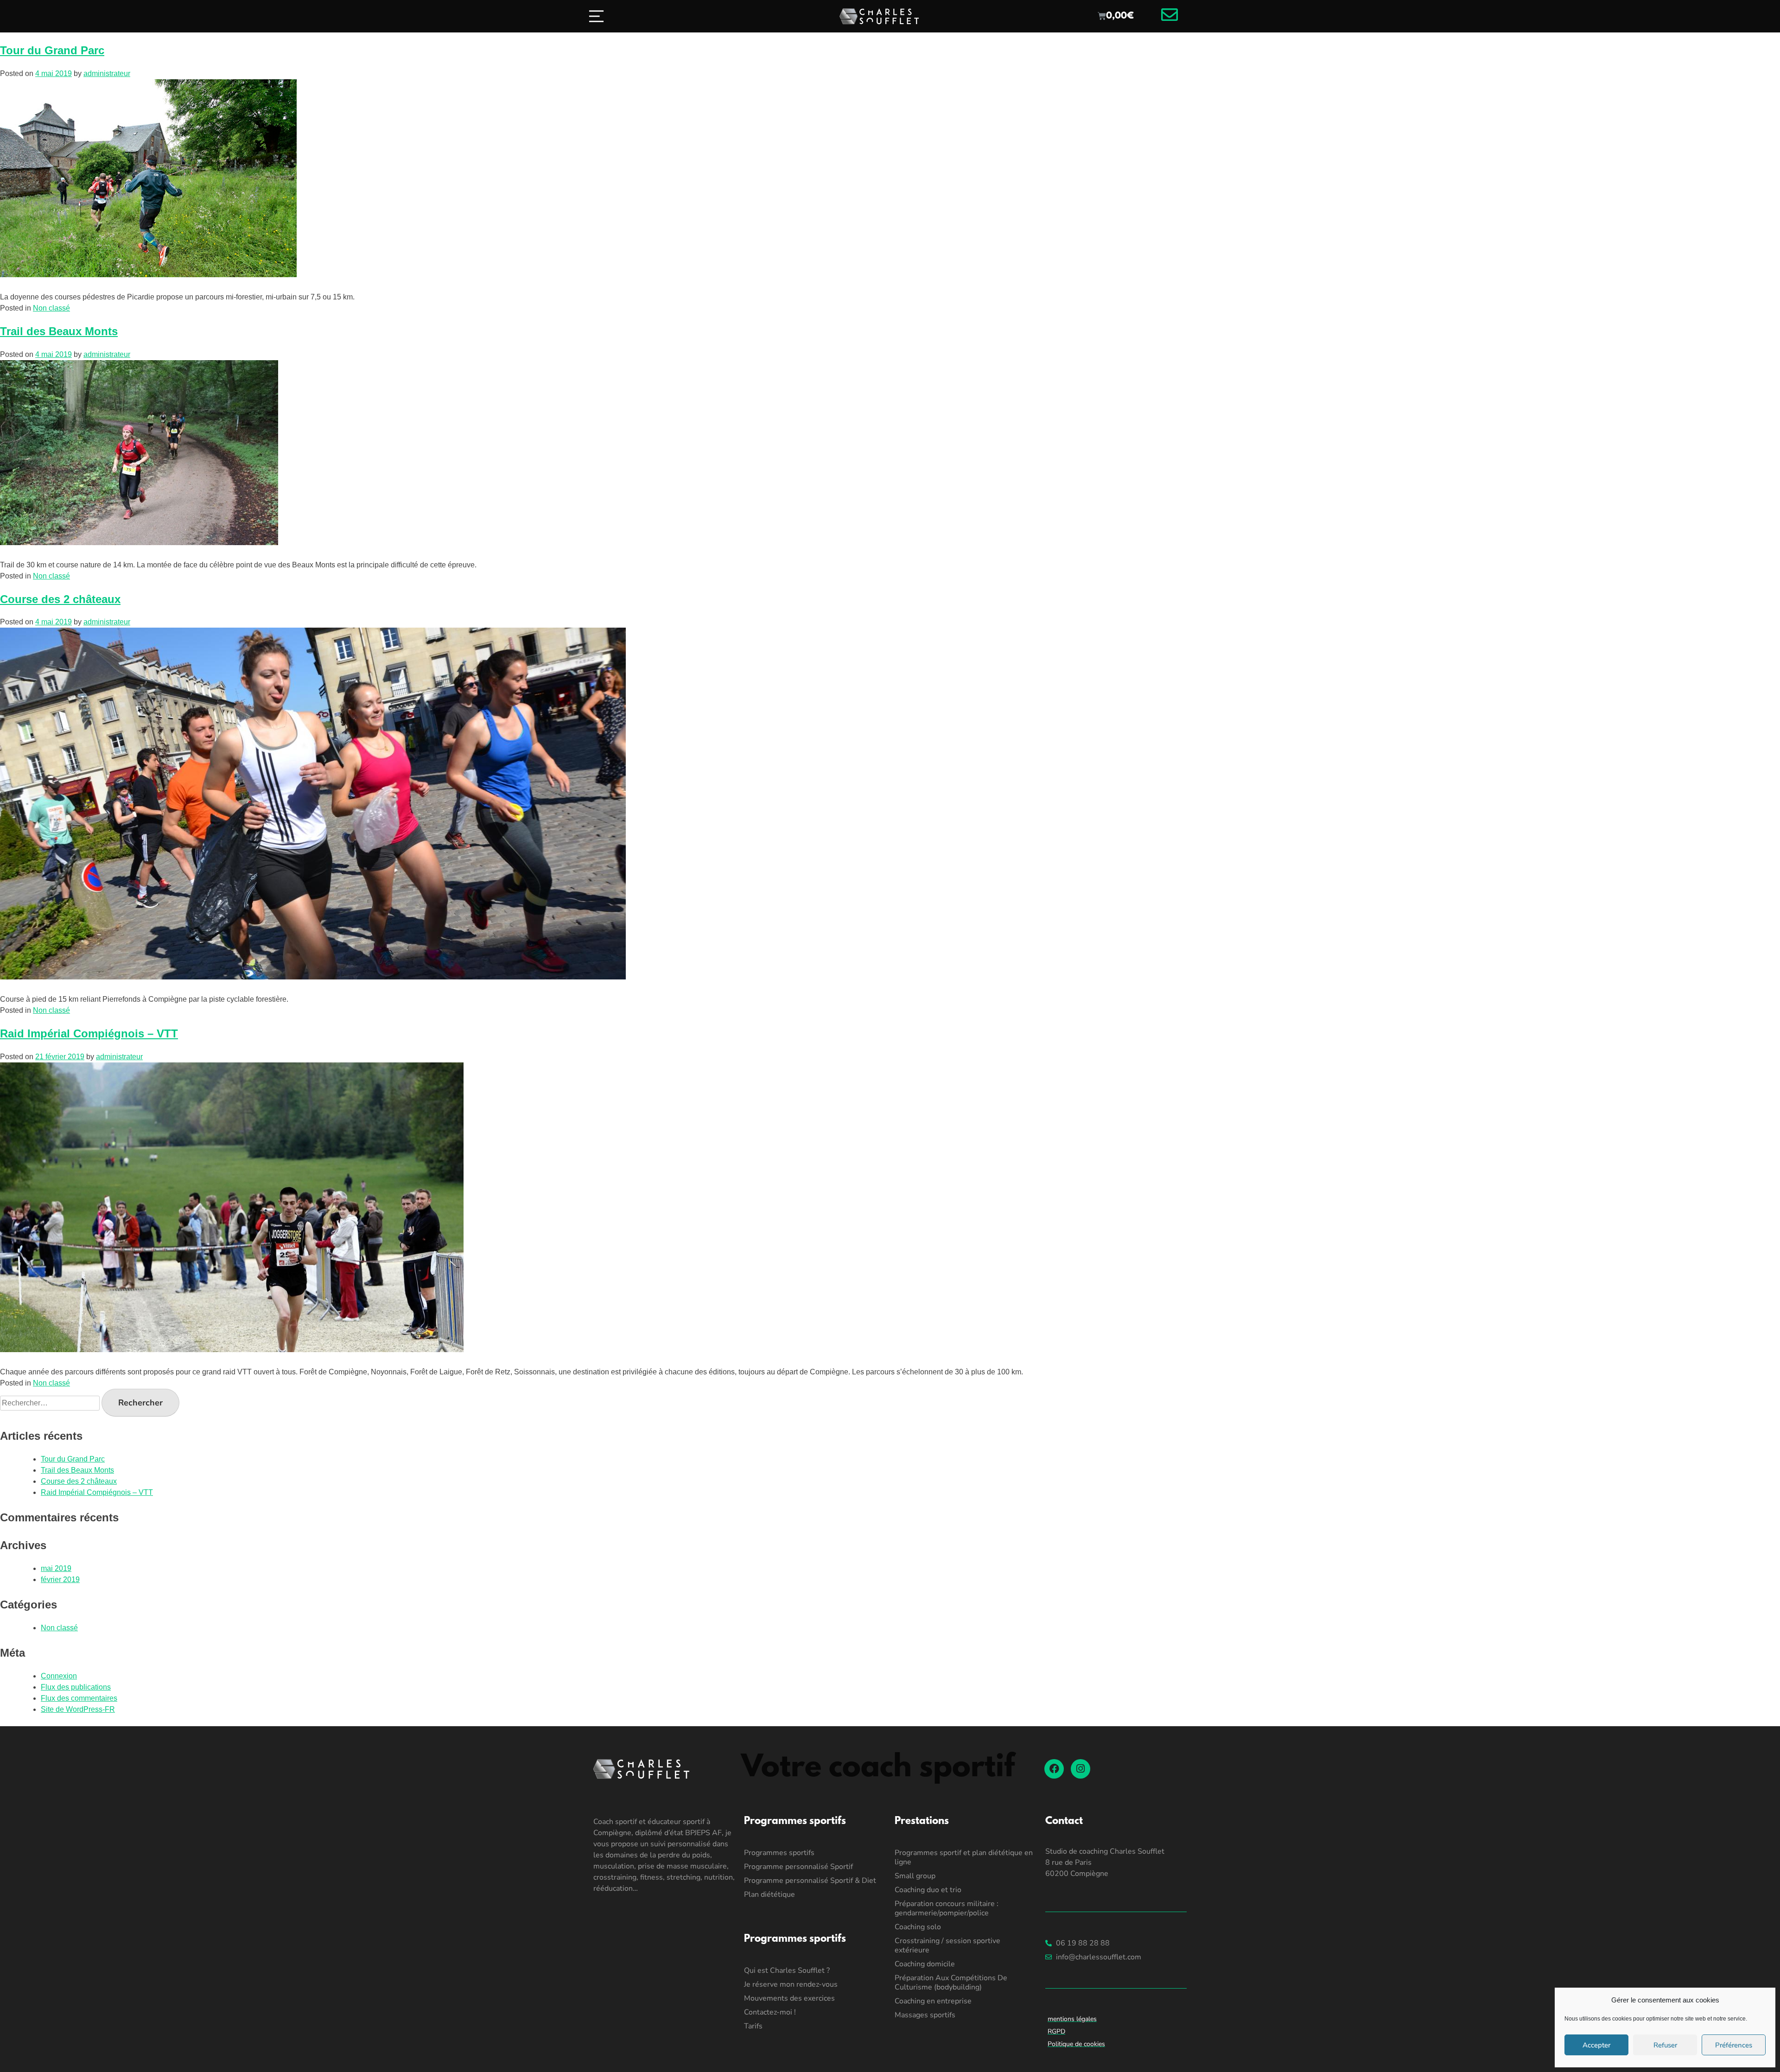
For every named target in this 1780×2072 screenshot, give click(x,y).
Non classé (51, 308)
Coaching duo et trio (928, 1890)
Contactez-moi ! (770, 2012)
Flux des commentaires (79, 1698)
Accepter (1596, 2045)
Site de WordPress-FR (78, 1709)
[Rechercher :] (51, 1403)
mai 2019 (56, 1568)
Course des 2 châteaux (60, 599)
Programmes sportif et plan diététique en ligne (964, 1857)
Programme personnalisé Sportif (798, 1867)
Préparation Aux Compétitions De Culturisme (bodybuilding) (951, 1983)
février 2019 (60, 1579)
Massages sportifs (925, 2015)
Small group (915, 1876)
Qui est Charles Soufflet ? (787, 1970)
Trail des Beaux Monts (59, 331)
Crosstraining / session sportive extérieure (947, 1945)
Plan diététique (769, 1894)
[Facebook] (1054, 1769)
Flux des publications (76, 1687)
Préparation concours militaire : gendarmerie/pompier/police (947, 1908)
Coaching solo (918, 1927)
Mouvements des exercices (789, 1998)
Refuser (1665, 2045)
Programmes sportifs (779, 1853)
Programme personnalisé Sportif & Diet (810, 1881)
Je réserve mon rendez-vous (791, 1984)
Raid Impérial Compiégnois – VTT (89, 1033)
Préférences (1734, 2045)
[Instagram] (1081, 1769)
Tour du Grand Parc (52, 50)
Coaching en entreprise (933, 2001)
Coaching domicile (925, 1964)
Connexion (59, 1676)
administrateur (107, 73)
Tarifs (753, 2026)
